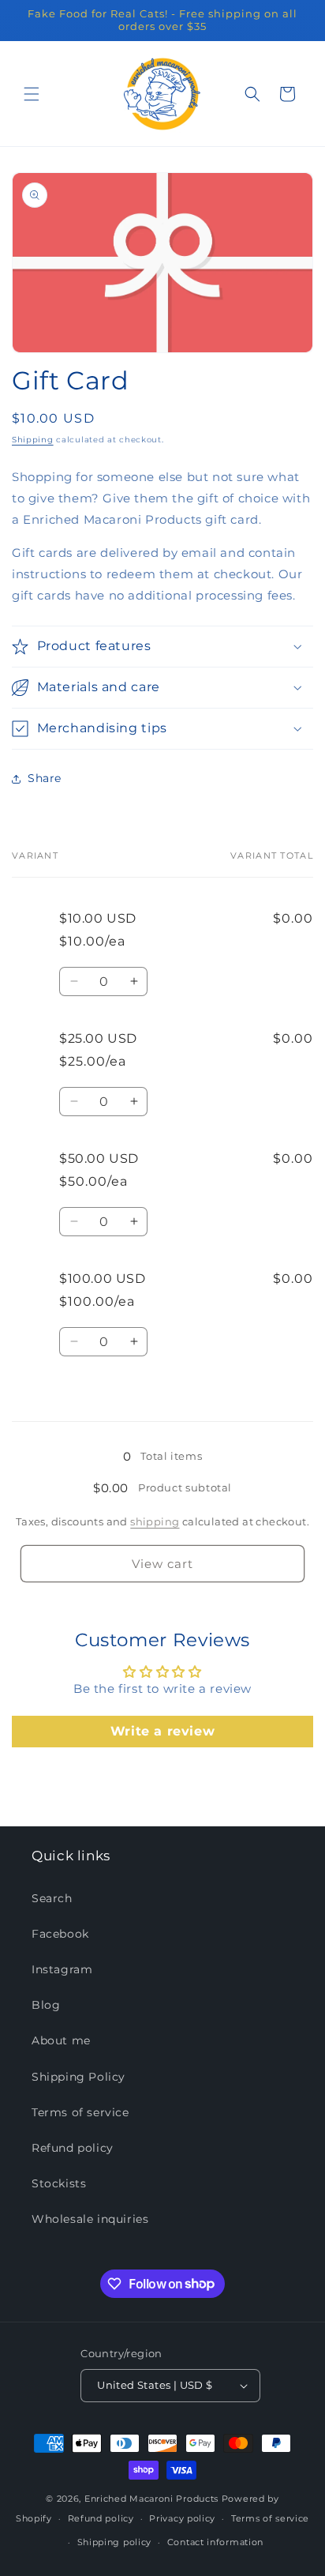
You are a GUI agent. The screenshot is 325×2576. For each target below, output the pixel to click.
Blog (46, 2005)
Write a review (162, 1731)
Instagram (62, 1969)
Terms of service (80, 2112)
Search (52, 1898)
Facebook (60, 1934)
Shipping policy (115, 2542)
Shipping (33, 440)
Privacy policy (182, 2518)
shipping (155, 1521)
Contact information (215, 2542)
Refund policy (73, 2148)
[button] (32, 94)
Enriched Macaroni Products (151, 2499)
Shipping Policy (78, 2077)
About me (61, 2040)
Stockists (59, 2183)
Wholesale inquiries (90, 2219)
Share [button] (45, 778)
